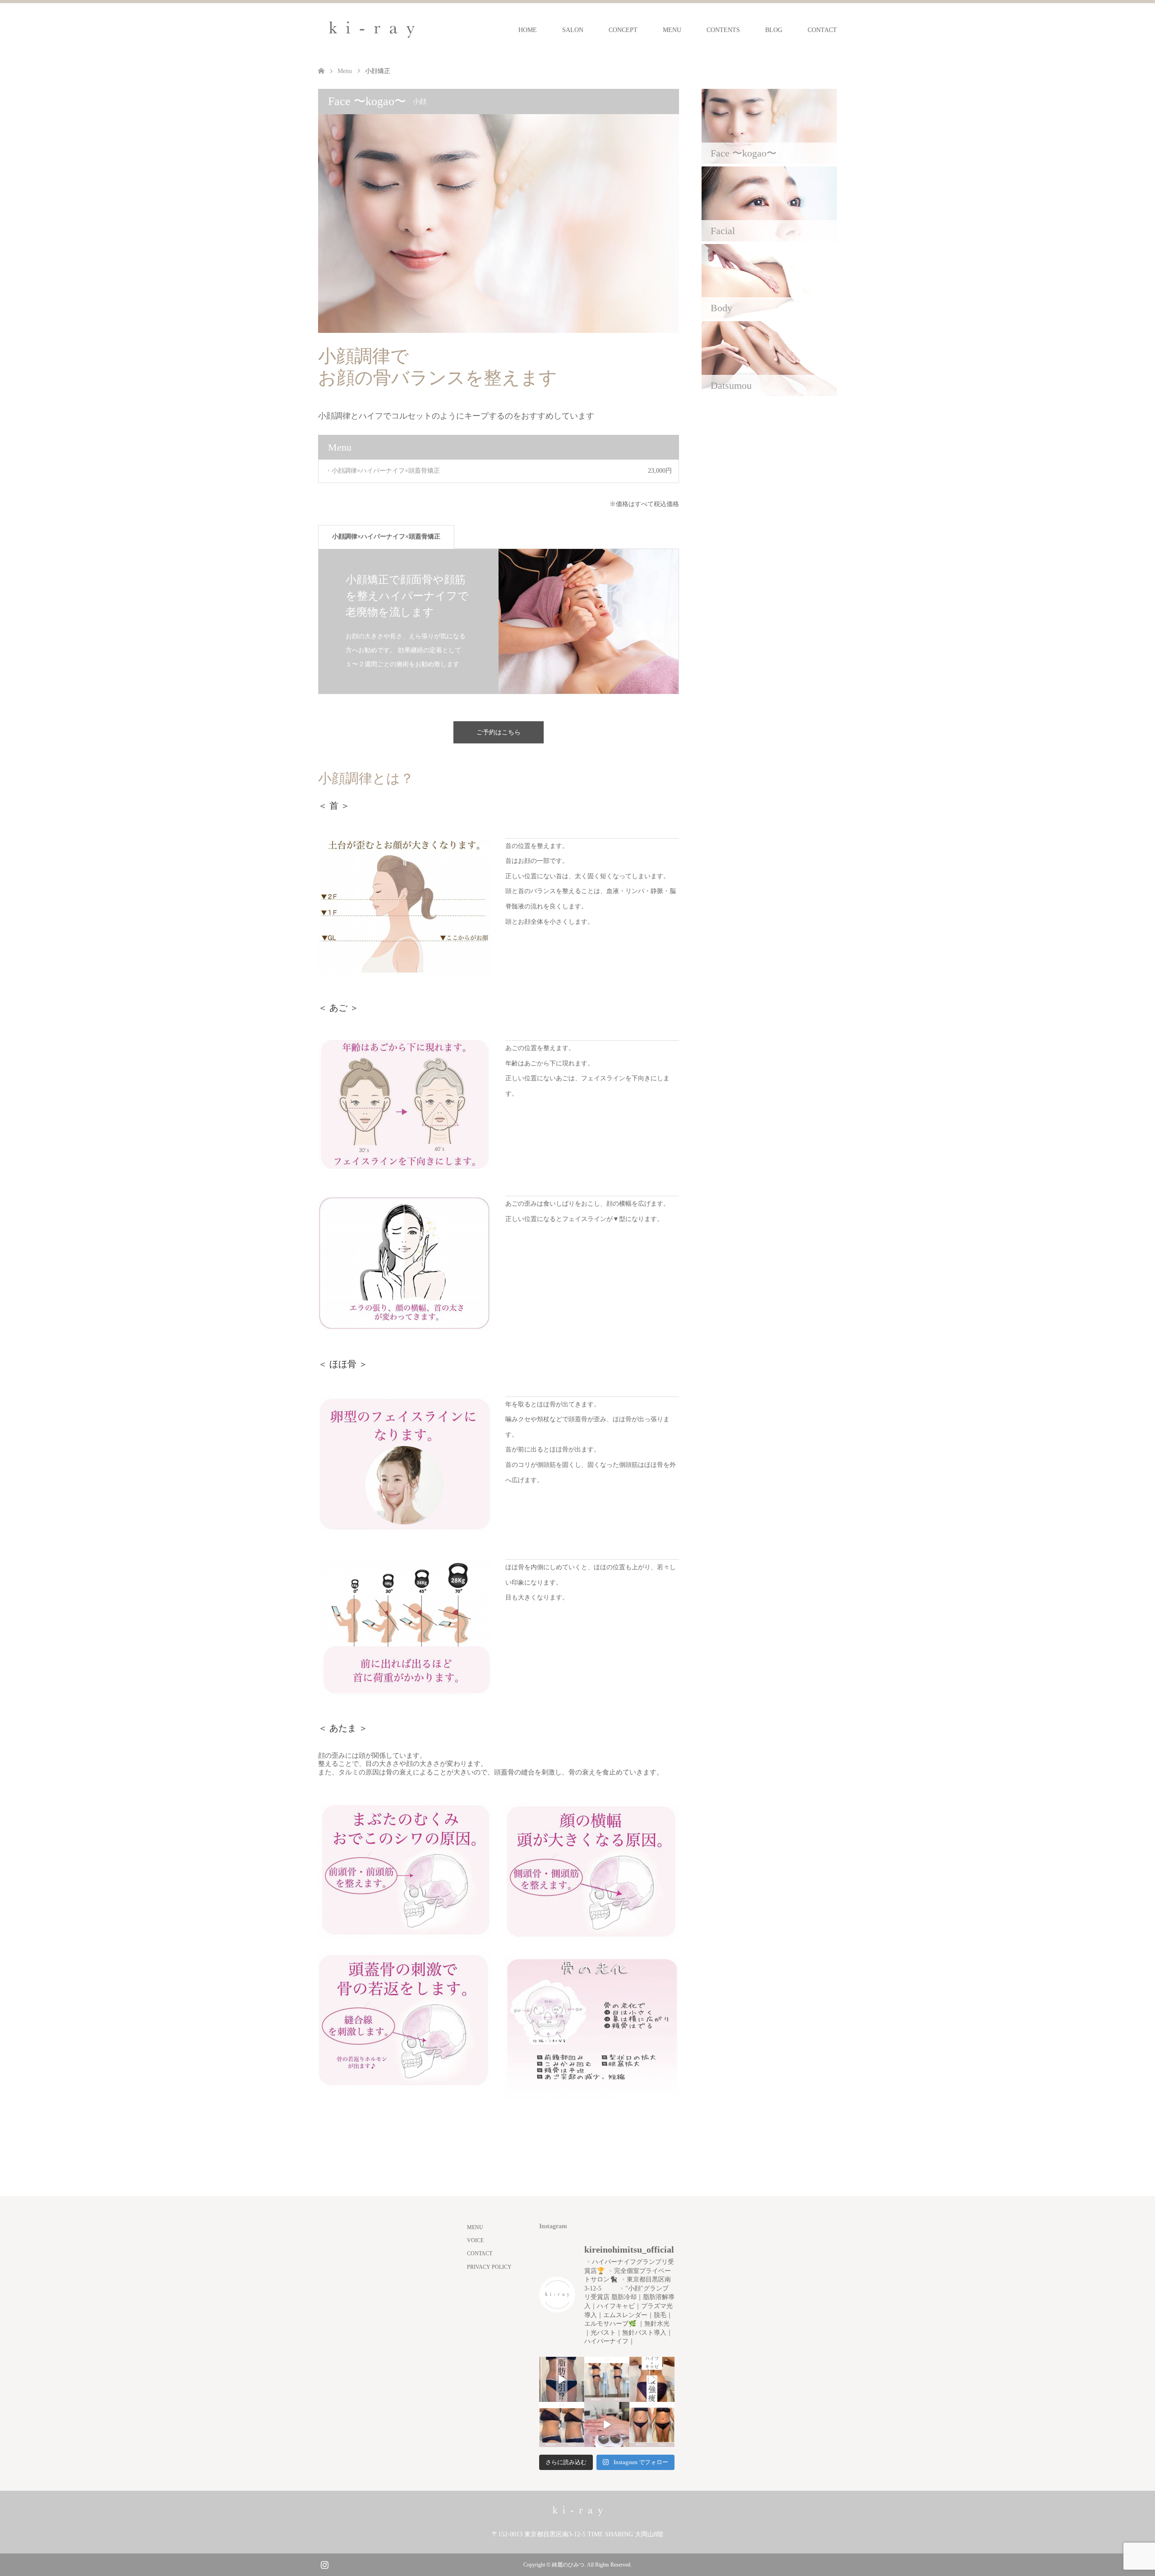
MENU (672, 30)
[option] (499, 621)
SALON (573, 30)
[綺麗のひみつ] (372, 30)
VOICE (475, 2240)
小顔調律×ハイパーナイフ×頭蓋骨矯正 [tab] (386, 537)
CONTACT (822, 30)
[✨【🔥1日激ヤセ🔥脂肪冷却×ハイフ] (607, 2424)
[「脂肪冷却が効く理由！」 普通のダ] (652, 2379)
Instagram (324, 2564)
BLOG (774, 30)
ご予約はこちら (499, 732)
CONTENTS (723, 30)
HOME (528, 30)
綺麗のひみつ (568, 2565)
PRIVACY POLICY (489, 2267)
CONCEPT (623, 30)
